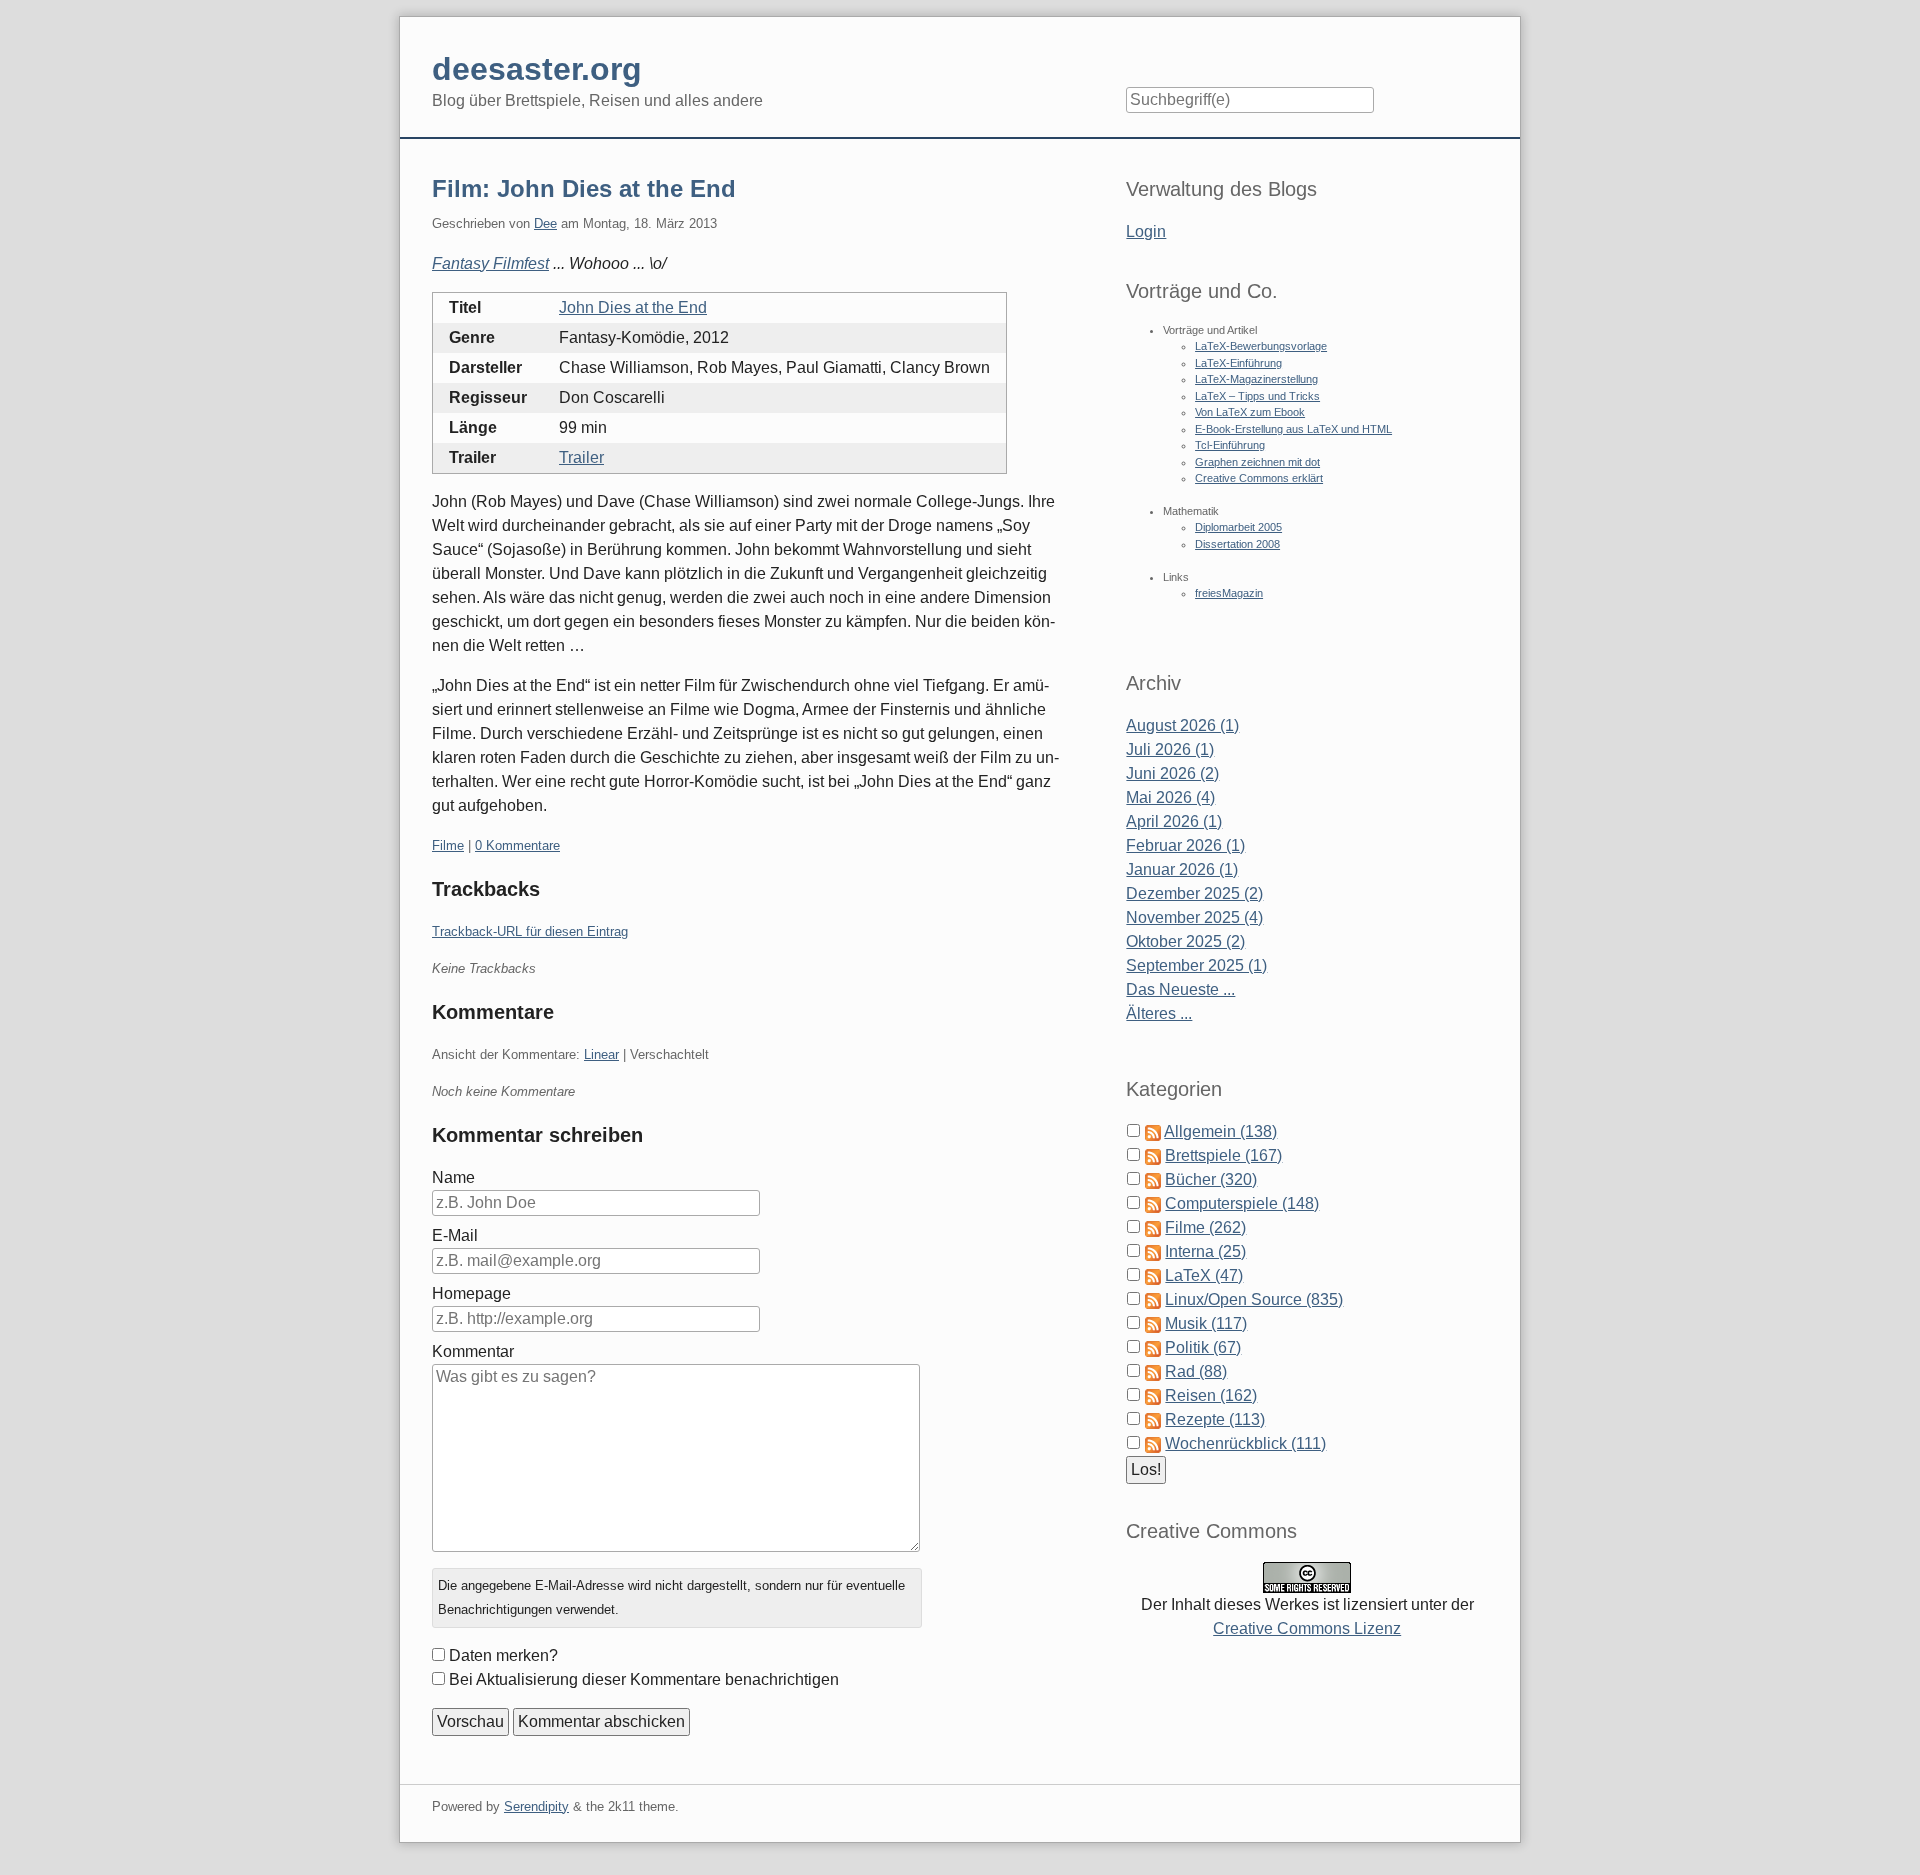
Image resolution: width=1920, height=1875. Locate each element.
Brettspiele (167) (1223, 1155)
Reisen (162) (1211, 1395)
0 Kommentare (517, 845)
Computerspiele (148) (1242, 1203)
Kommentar (473, 1351)
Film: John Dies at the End (584, 188)
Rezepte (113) (1215, 1419)
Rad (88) (1196, 1371)
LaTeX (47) (1204, 1275)
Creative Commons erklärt (1259, 478)
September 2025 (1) (1196, 965)
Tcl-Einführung (1230, 445)
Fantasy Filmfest (490, 263)
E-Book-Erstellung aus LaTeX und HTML (1293, 429)
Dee (545, 223)
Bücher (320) (1211, 1179)
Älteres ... (1159, 1013)
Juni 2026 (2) (1172, 773)
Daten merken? (503, 1655)
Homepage (471, 1293)
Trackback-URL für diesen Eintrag (530, 931)
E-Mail (455, 1235)
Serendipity (536, 1806)
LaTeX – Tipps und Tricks (1257, 396)
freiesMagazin (1229, 593)
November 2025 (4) (1194, 917)
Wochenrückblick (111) (1245, 1443)
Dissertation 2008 (1237, 544)
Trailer (581, 457)
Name (453, 1177)
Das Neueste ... (1180, 989)
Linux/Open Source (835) (1254, 1299)
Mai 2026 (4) (1170, 797)
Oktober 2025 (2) (1185, 941)
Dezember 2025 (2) (1194, 893)
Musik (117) (1206, 1323)
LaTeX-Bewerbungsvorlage (1261, 346)
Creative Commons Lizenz (1307, 1628)
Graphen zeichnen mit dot (1257, 462)
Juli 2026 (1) (1170, 749)
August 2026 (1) (1182, 725)
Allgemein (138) (1220, 1131)
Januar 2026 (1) (1182, 869)
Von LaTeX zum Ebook (1250, 412)
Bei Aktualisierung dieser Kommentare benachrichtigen (644, 1679)
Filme (448, 845)
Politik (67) (1203, 1347)
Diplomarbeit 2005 (1238, 527)
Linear (601, 1054)
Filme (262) (1205, 1227)
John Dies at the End (633, 307)
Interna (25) (1205, 1251)
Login (1146, 231)
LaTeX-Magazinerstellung (1256, 379)
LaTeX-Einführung (1238, 363)
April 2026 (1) (1174, 821)
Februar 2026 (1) (1185, 845)
